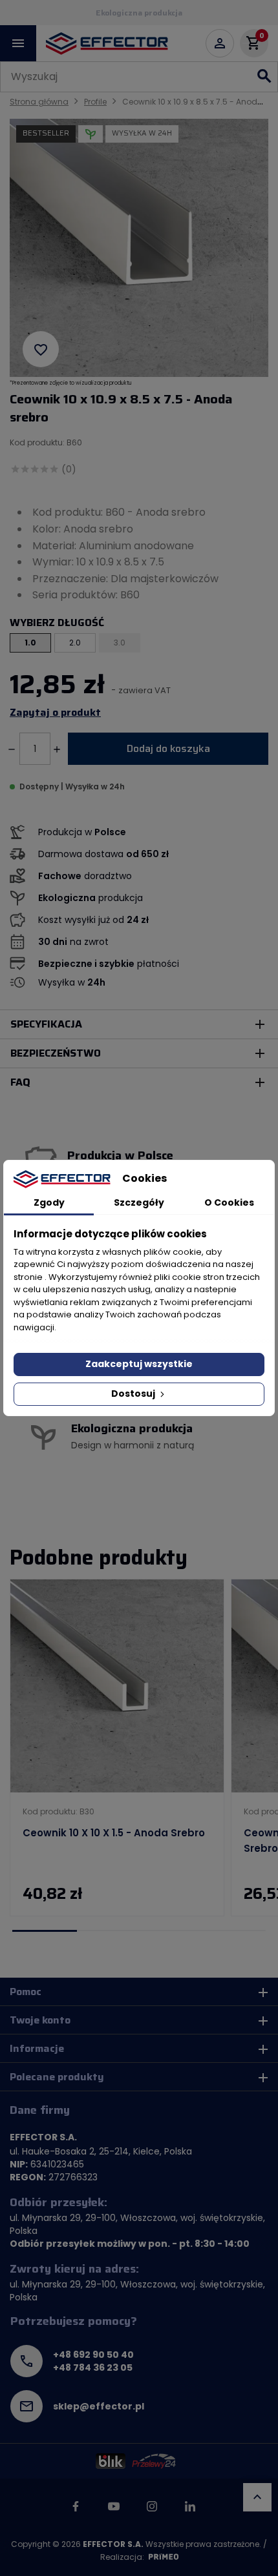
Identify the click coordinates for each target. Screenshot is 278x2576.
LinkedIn (190, 2506)
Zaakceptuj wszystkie (139, 1364)
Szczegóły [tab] (139, 1202)
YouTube (114, 2506)
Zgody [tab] (49, 1202)
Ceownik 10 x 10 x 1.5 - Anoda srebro (114, 1833)
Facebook (76, 2506)
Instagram (152, 2506)
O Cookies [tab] (229, 1202)
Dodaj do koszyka (168, 748)
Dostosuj (134, 1394)
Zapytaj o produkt (55, 713)
